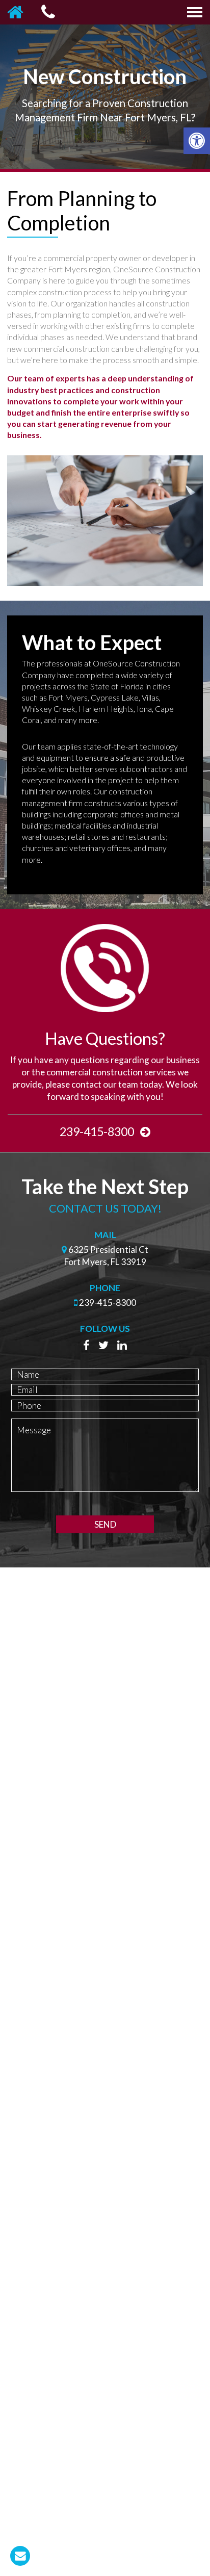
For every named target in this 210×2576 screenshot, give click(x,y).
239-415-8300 (98, 1131)
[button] (197, 141)
